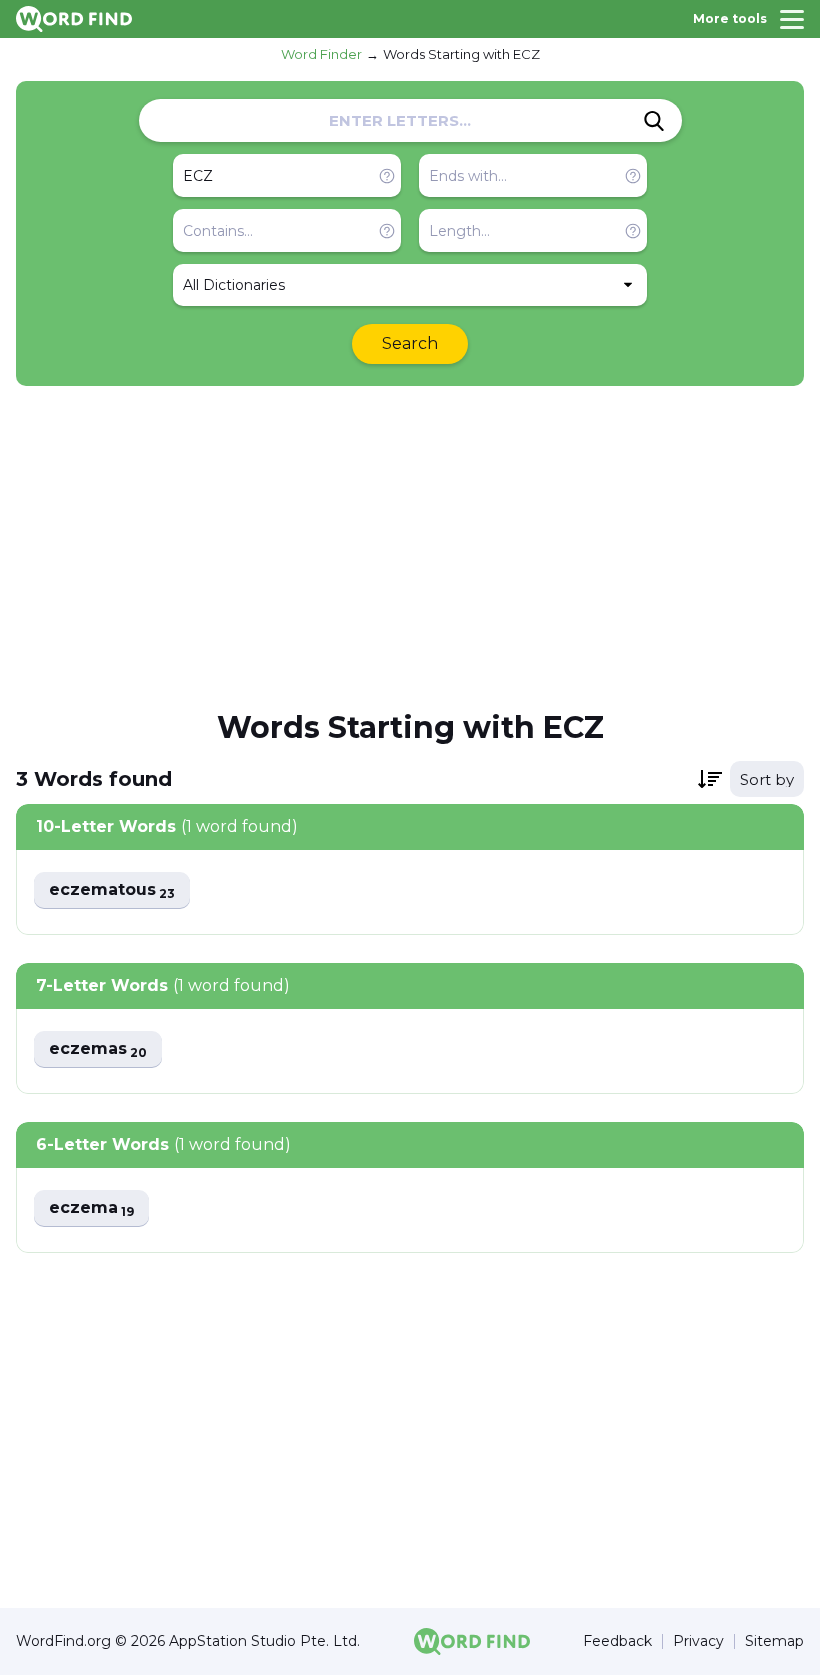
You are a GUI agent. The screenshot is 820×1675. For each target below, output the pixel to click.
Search (410, 343)
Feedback (617, 1641)
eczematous (112, 890)
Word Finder (321, 54)
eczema (91, 1208)
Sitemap (774, 1641)
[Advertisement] (410, 546)
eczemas (98, 1049)
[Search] (654, 121)
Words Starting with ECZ (461, 54)
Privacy (698, 1641)
